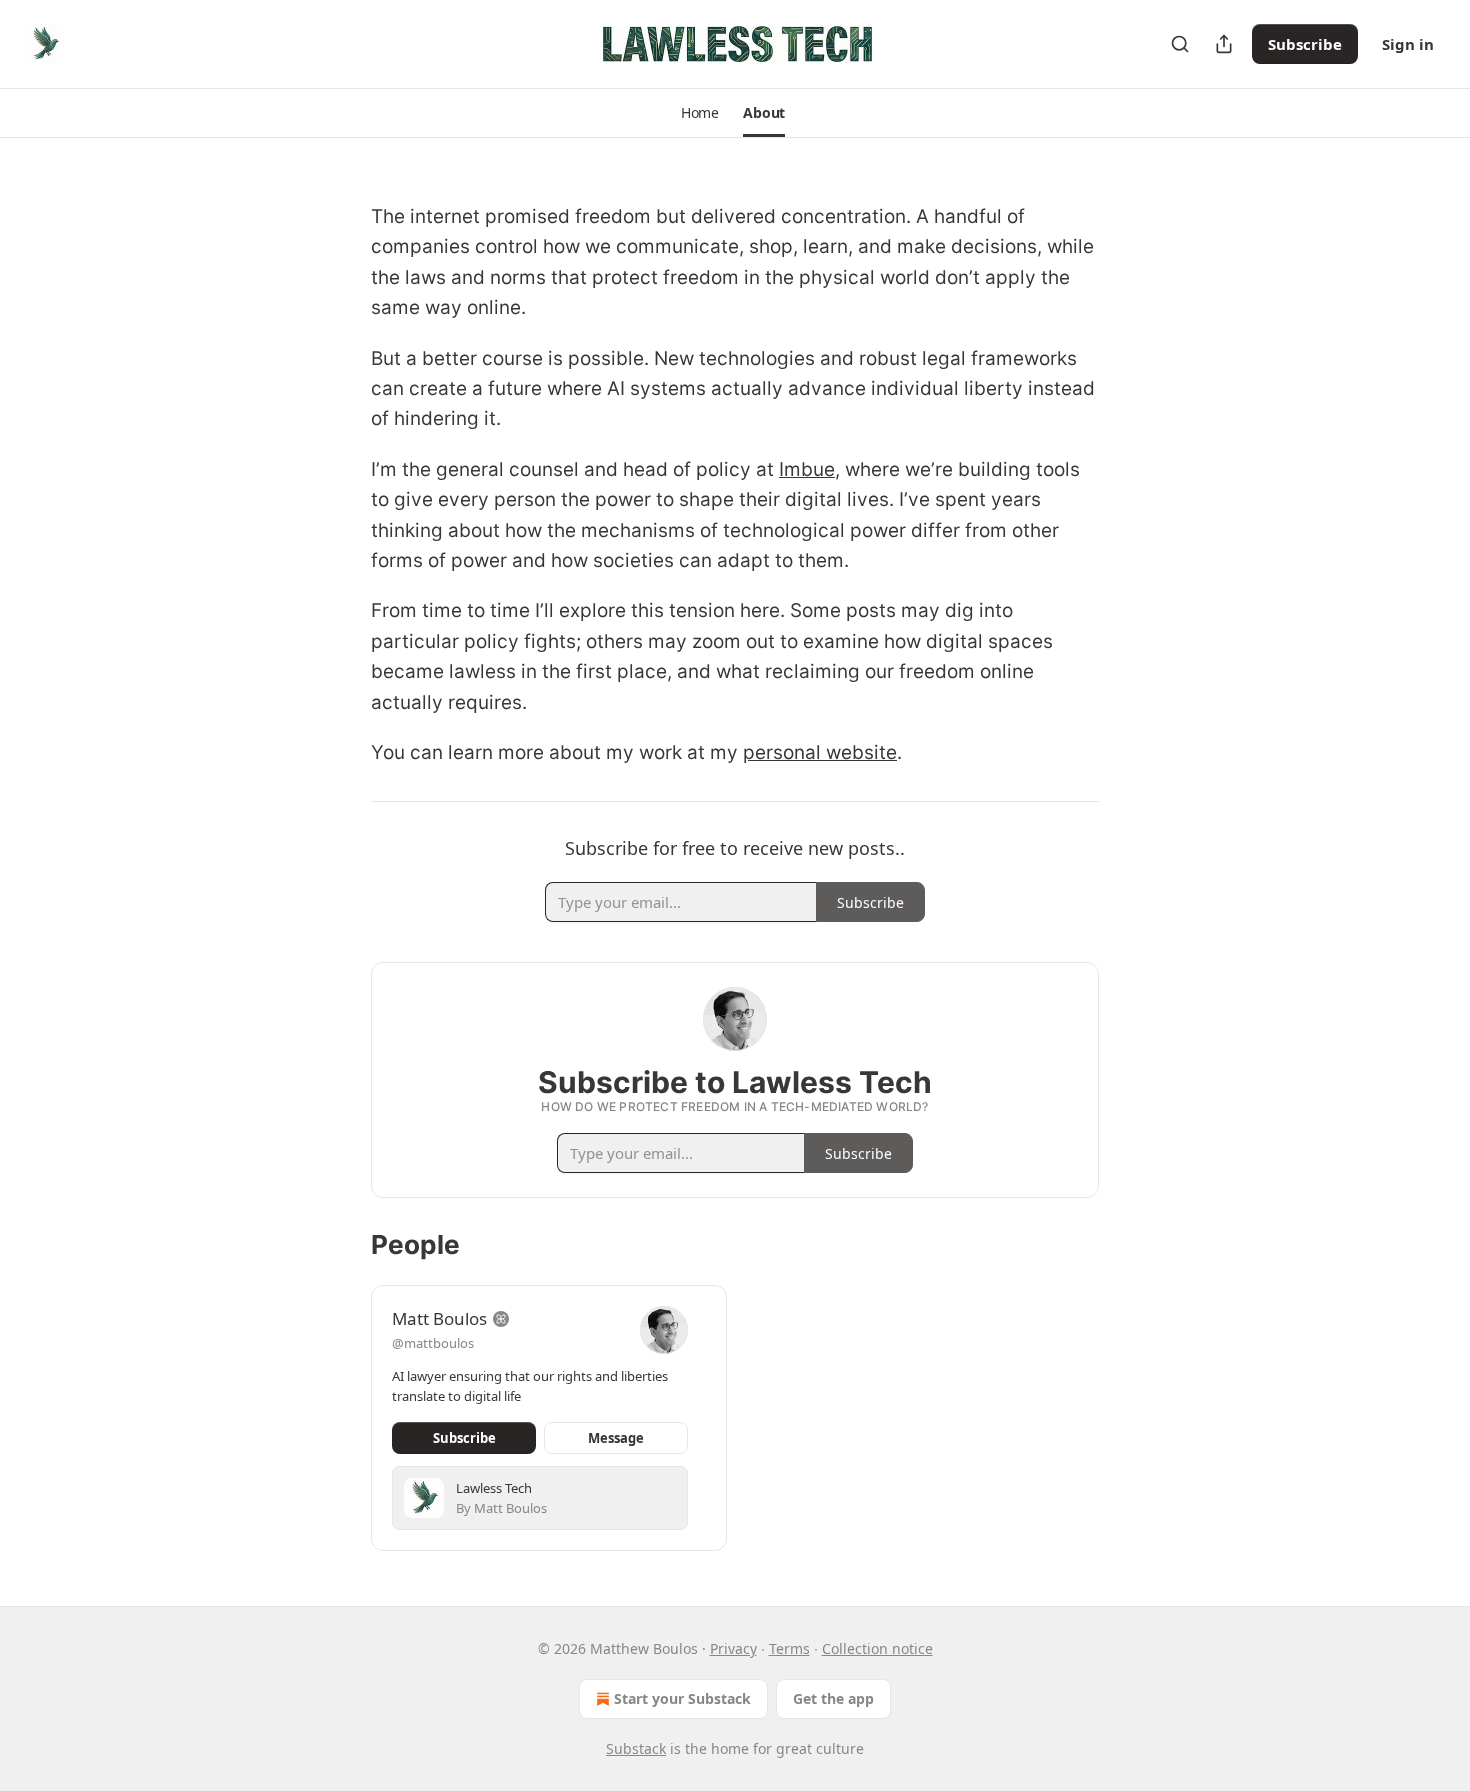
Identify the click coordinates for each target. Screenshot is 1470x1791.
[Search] (1180, 44)
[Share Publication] (1224, 44)
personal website (820, 752)
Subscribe (1305, 44)
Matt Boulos (439, 1318)
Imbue (807, 469)
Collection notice (877, 1648)
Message (616, 1438)
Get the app (833, 1698)
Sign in (1408, 44)
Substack (636, 1748)
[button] (700, 113)
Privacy (733, 1648)
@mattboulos (433, 1343)
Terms (789, 1648)
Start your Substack (682, 1698)
